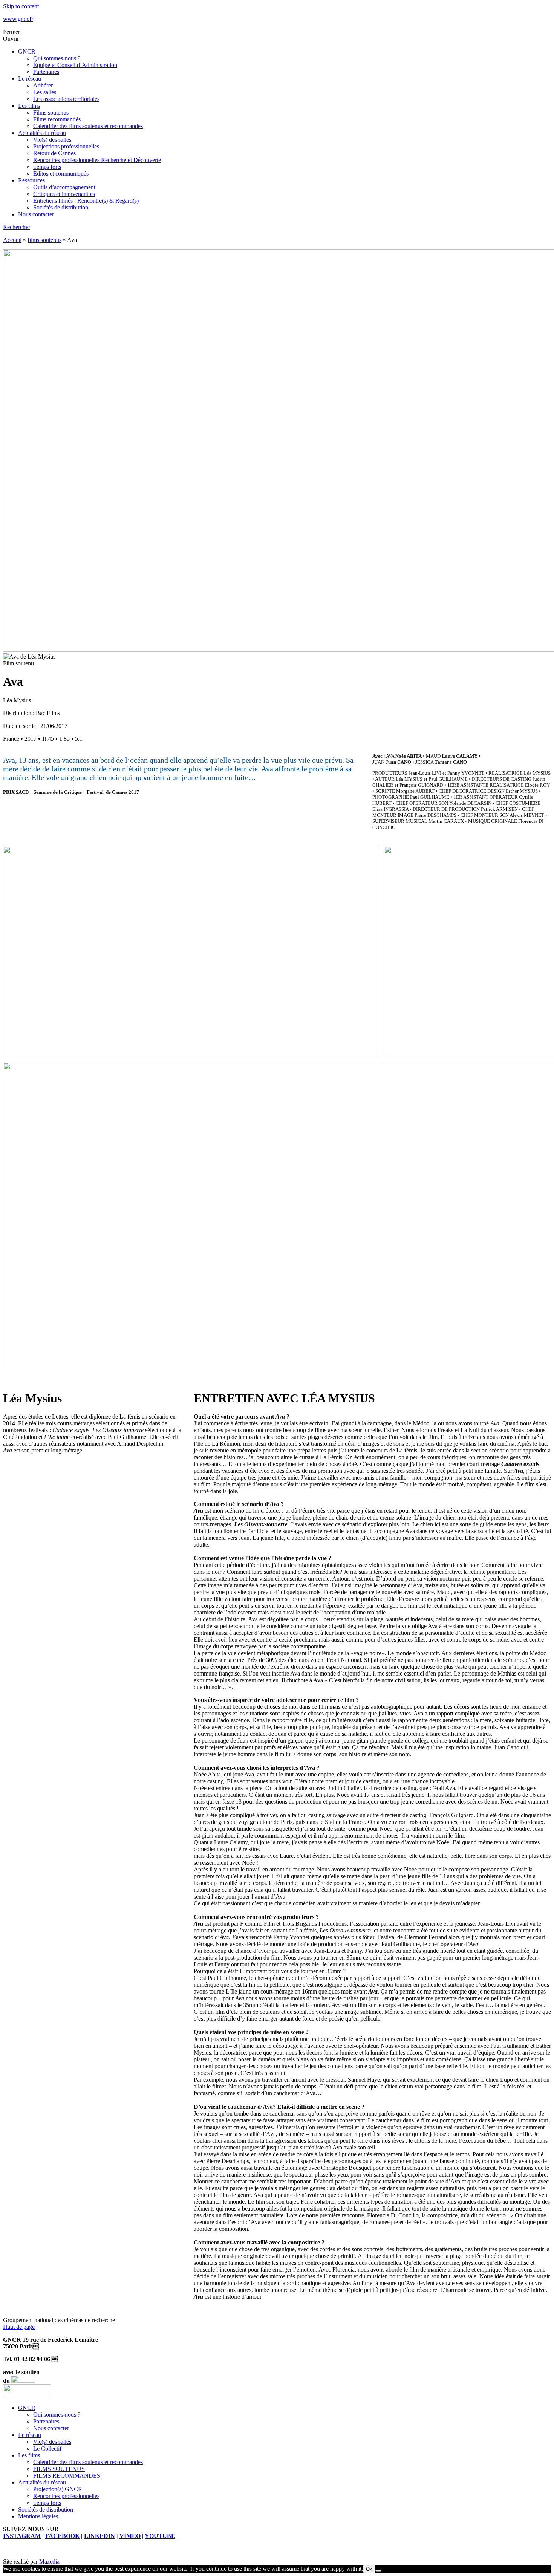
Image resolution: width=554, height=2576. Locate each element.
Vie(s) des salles (52, 140)
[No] (378, 2571)
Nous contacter (36, 214)
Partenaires (46, 72)
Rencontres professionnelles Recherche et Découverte (97, 160)
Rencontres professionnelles (66, 2496)
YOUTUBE (160, 2536)
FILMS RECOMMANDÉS (67, 2476)
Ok (369, 2569)
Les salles (45, 92)
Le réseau (30, 79)
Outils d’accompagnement (64, 187)
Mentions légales (38, 2516)
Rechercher (17, 227)
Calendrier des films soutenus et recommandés (88, 126)
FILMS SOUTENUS (59, 2469)
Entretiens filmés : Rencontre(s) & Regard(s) (86, 201)
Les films (29, 106)
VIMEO (130, 2536)
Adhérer (43, 85)
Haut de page (19, 2327)
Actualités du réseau (42, 133)
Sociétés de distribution (61, 207)
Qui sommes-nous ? (57, 58)
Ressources (31, 180)
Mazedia (49, 2561)
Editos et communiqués (61, 174)
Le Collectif (47, 2448)
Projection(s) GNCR (58, 2489)
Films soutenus (51, 112)
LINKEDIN (99, 2536)
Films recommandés (57, 119)
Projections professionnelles (66, 146)
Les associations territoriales (66, 99)
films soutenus (44, 240)
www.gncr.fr (18, 19)
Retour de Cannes (54, 153)
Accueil (12, 240)
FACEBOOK (62, 2536)
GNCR (27, 51)
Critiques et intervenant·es (64, 194)
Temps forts (47, 167)
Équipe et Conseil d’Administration (75, 65)
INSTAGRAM (22, 2536)
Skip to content (21, 6)
